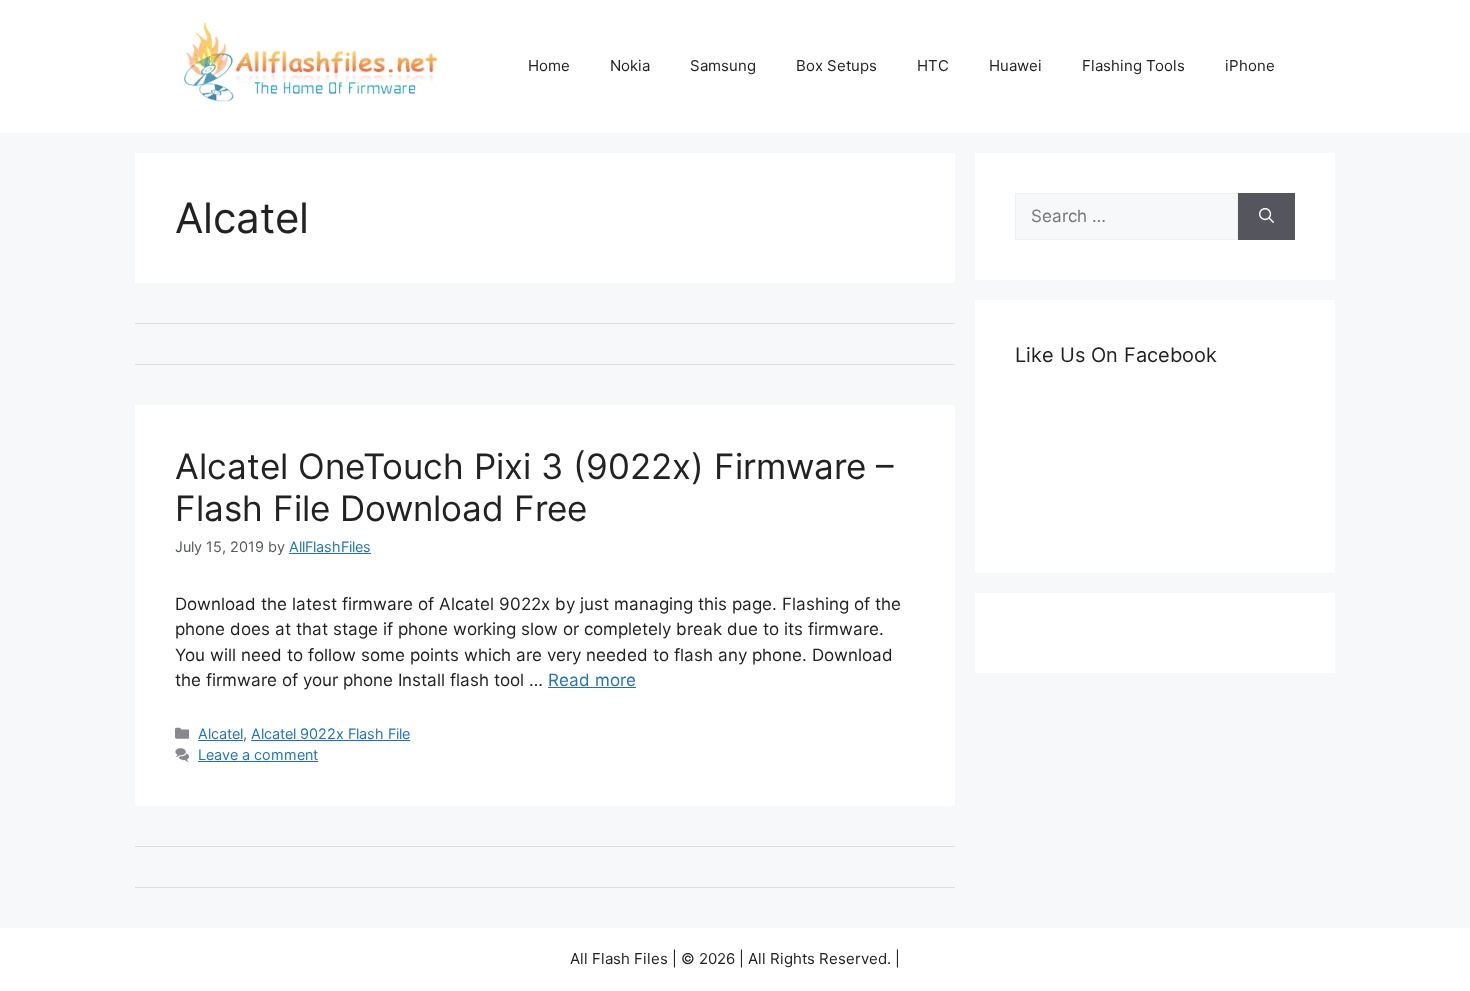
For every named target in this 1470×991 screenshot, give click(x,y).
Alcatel (220, 733)
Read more (592, 680)
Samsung (723, 65)
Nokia (630, 65)
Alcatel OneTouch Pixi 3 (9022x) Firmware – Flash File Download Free (534, 487)
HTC (933, 65)
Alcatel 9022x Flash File (330, 733)
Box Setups (836, 65)
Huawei (1015, 65)
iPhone (1250, 65)
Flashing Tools (1133, 65)
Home (549, 65)
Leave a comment (258, 754)
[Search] (1266, 217)
